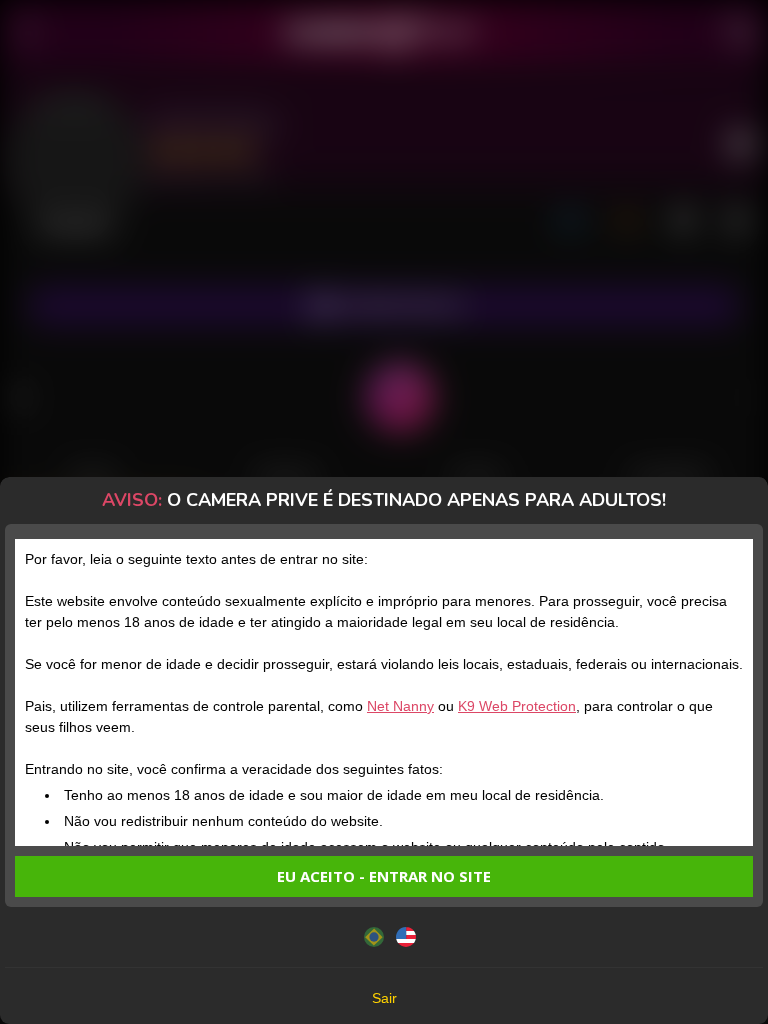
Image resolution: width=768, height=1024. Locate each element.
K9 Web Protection (517, 706)
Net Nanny (400, 706)
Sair (384, 998)
